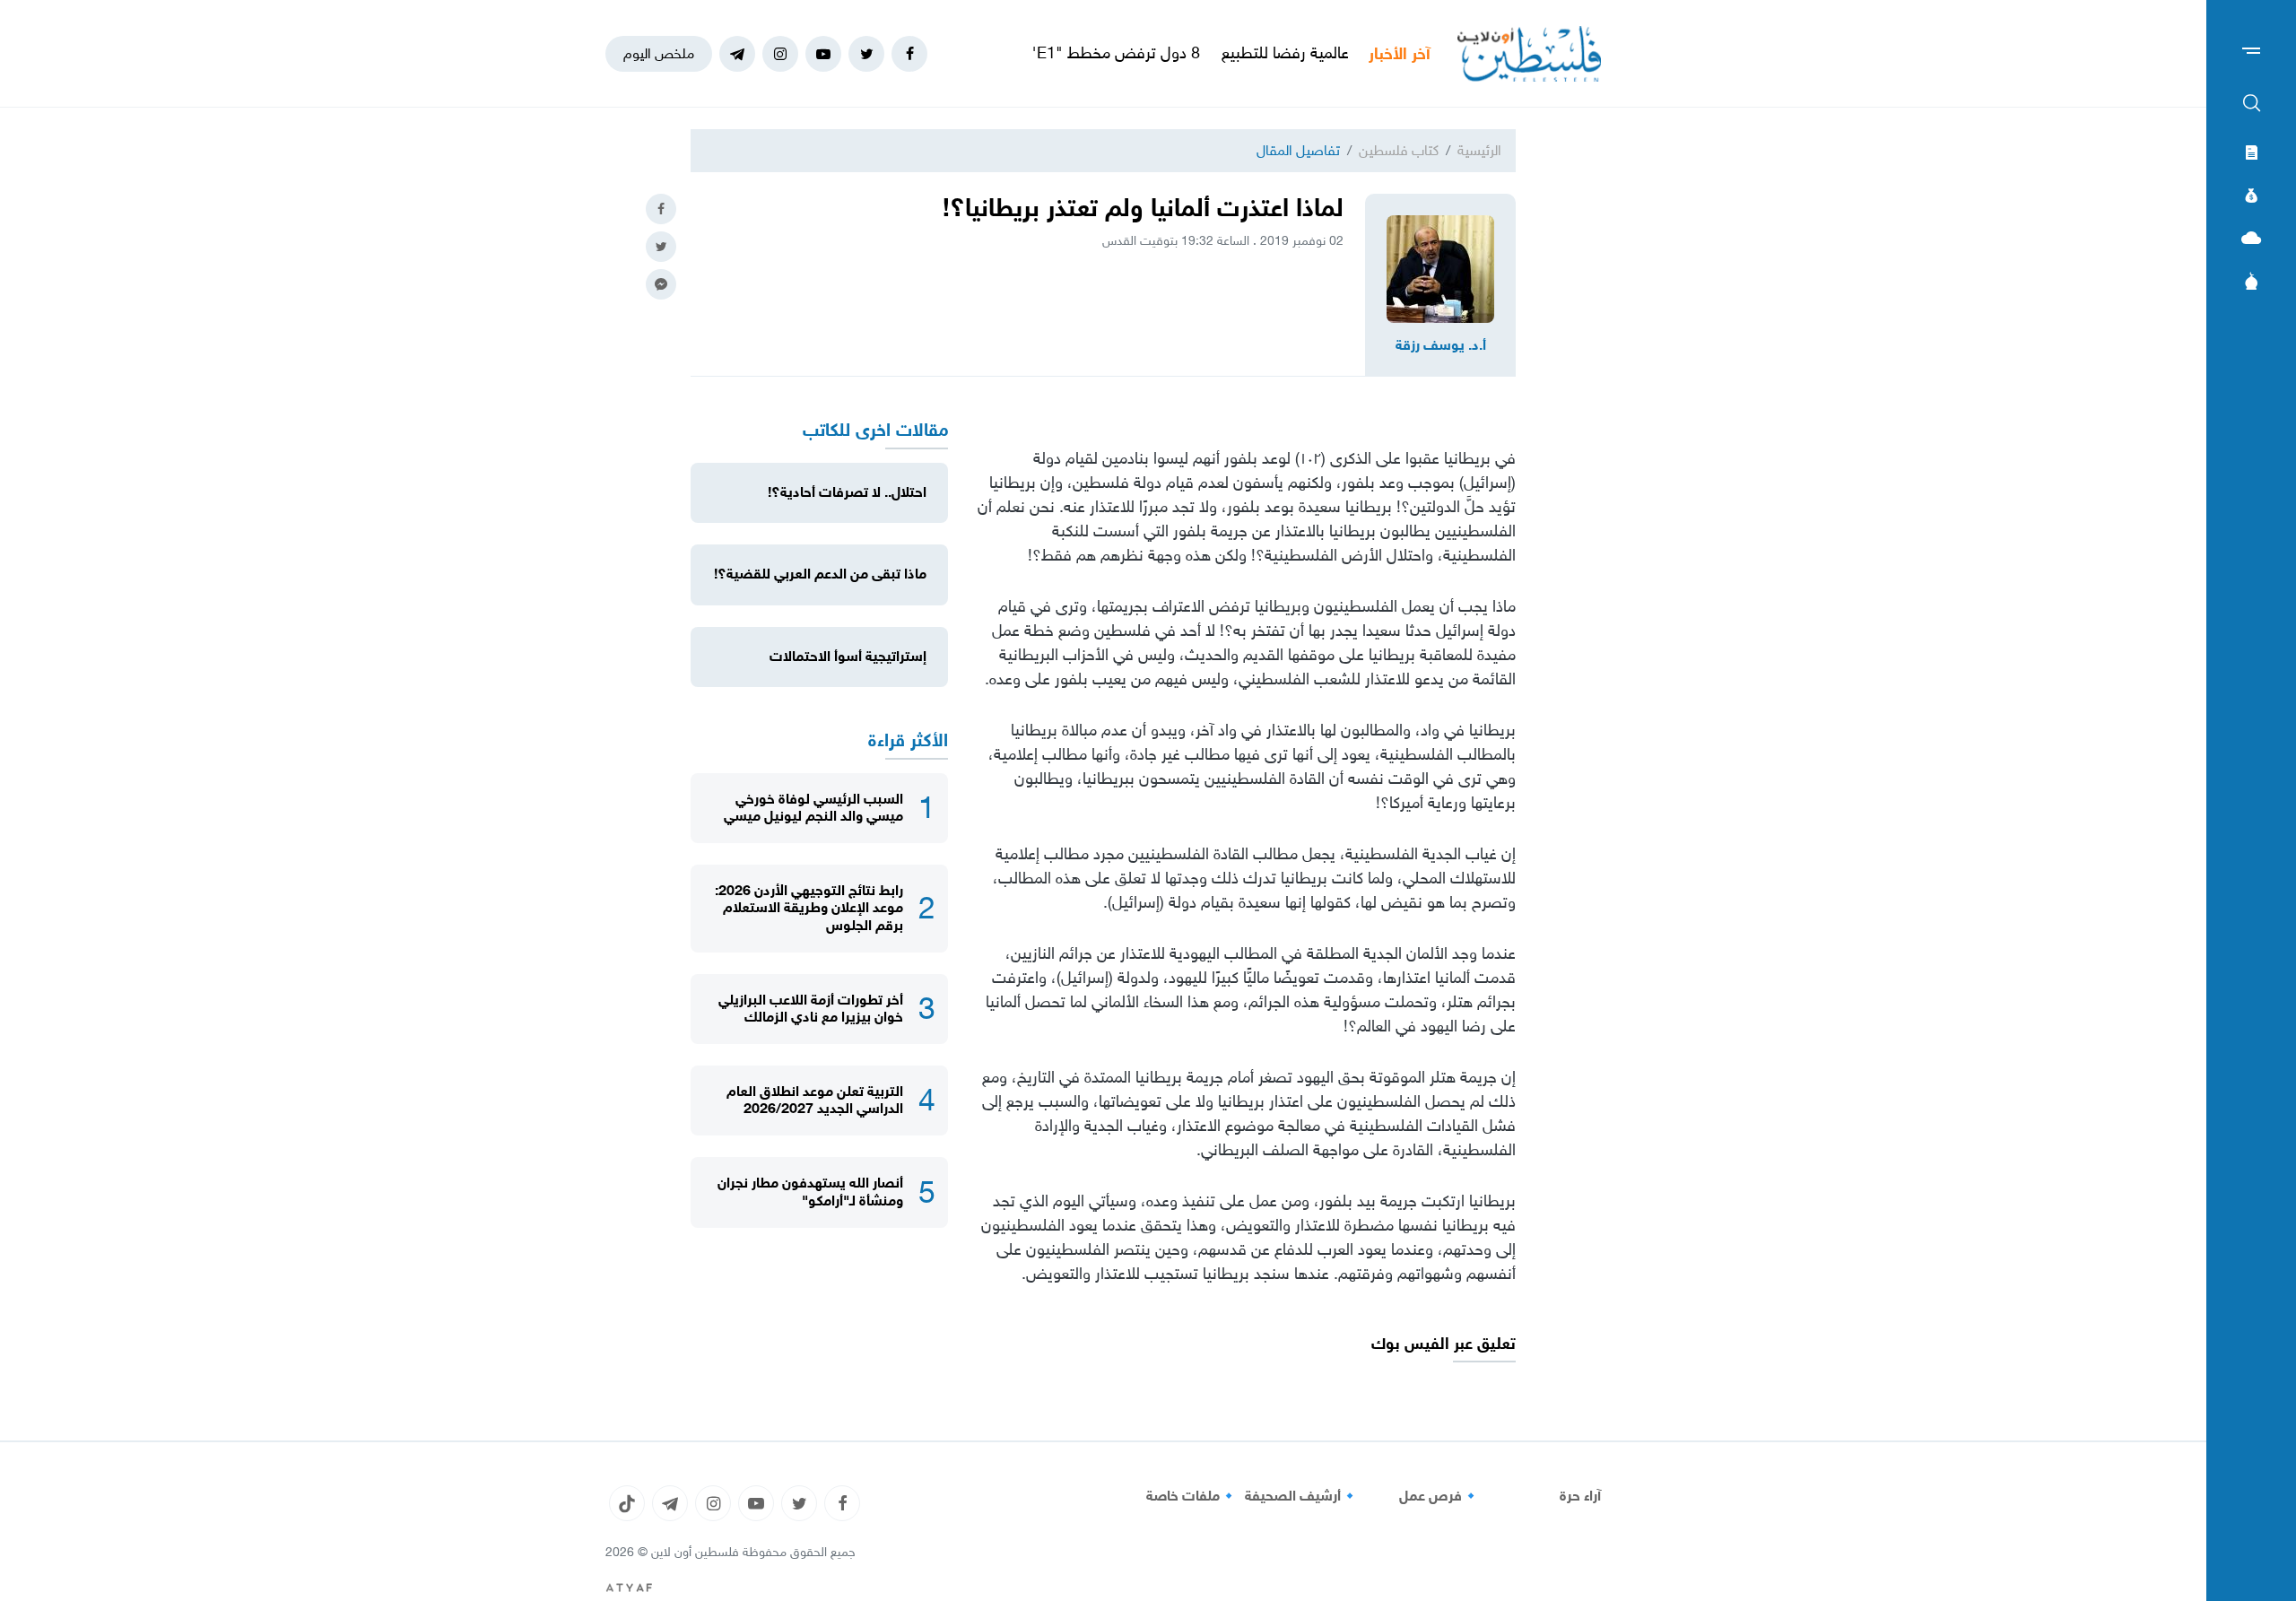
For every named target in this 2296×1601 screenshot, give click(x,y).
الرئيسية (1479, 150)
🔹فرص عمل (1439, 1496)
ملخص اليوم (659, 53)
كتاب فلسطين (1399, 150)
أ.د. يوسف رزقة (1441, 345)
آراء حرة (1580, 1496)
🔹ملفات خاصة (1192, 1496)
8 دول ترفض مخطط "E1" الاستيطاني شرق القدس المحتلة (1068, 53)
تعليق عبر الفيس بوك (1444, 1344)
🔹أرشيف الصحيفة (1302, 1496)
